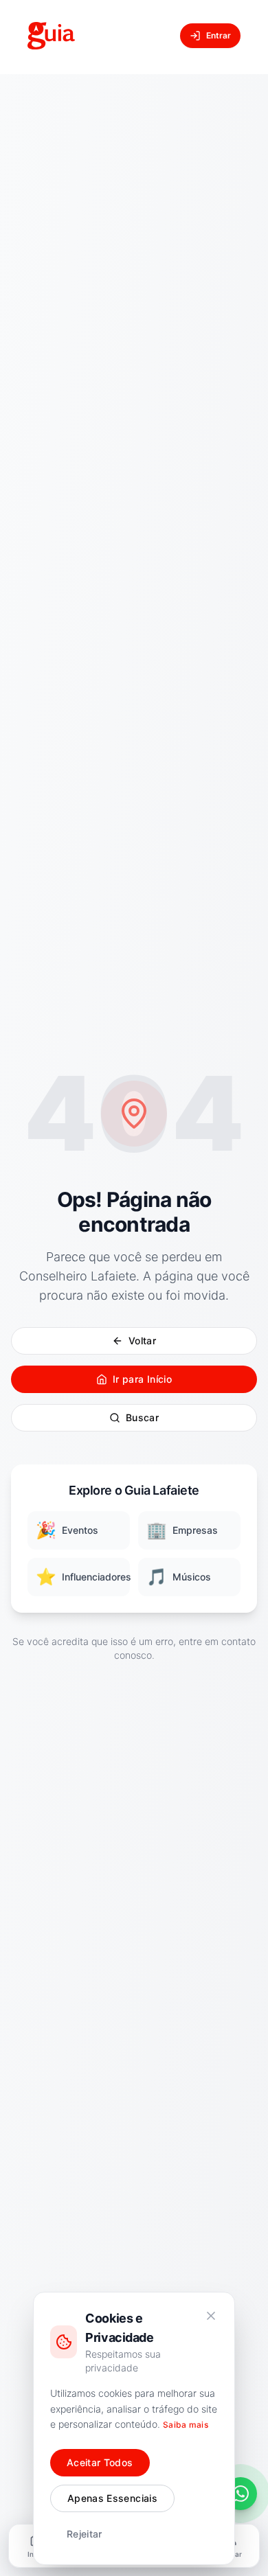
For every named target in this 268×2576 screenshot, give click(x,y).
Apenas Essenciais (112, 2498)
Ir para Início (142, 1379)
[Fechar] (211, 2316)
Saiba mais (186, 2425)
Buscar (142, 1417)
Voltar (142, 1341)
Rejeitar (85, 2534)
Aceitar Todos (100, 2462)
